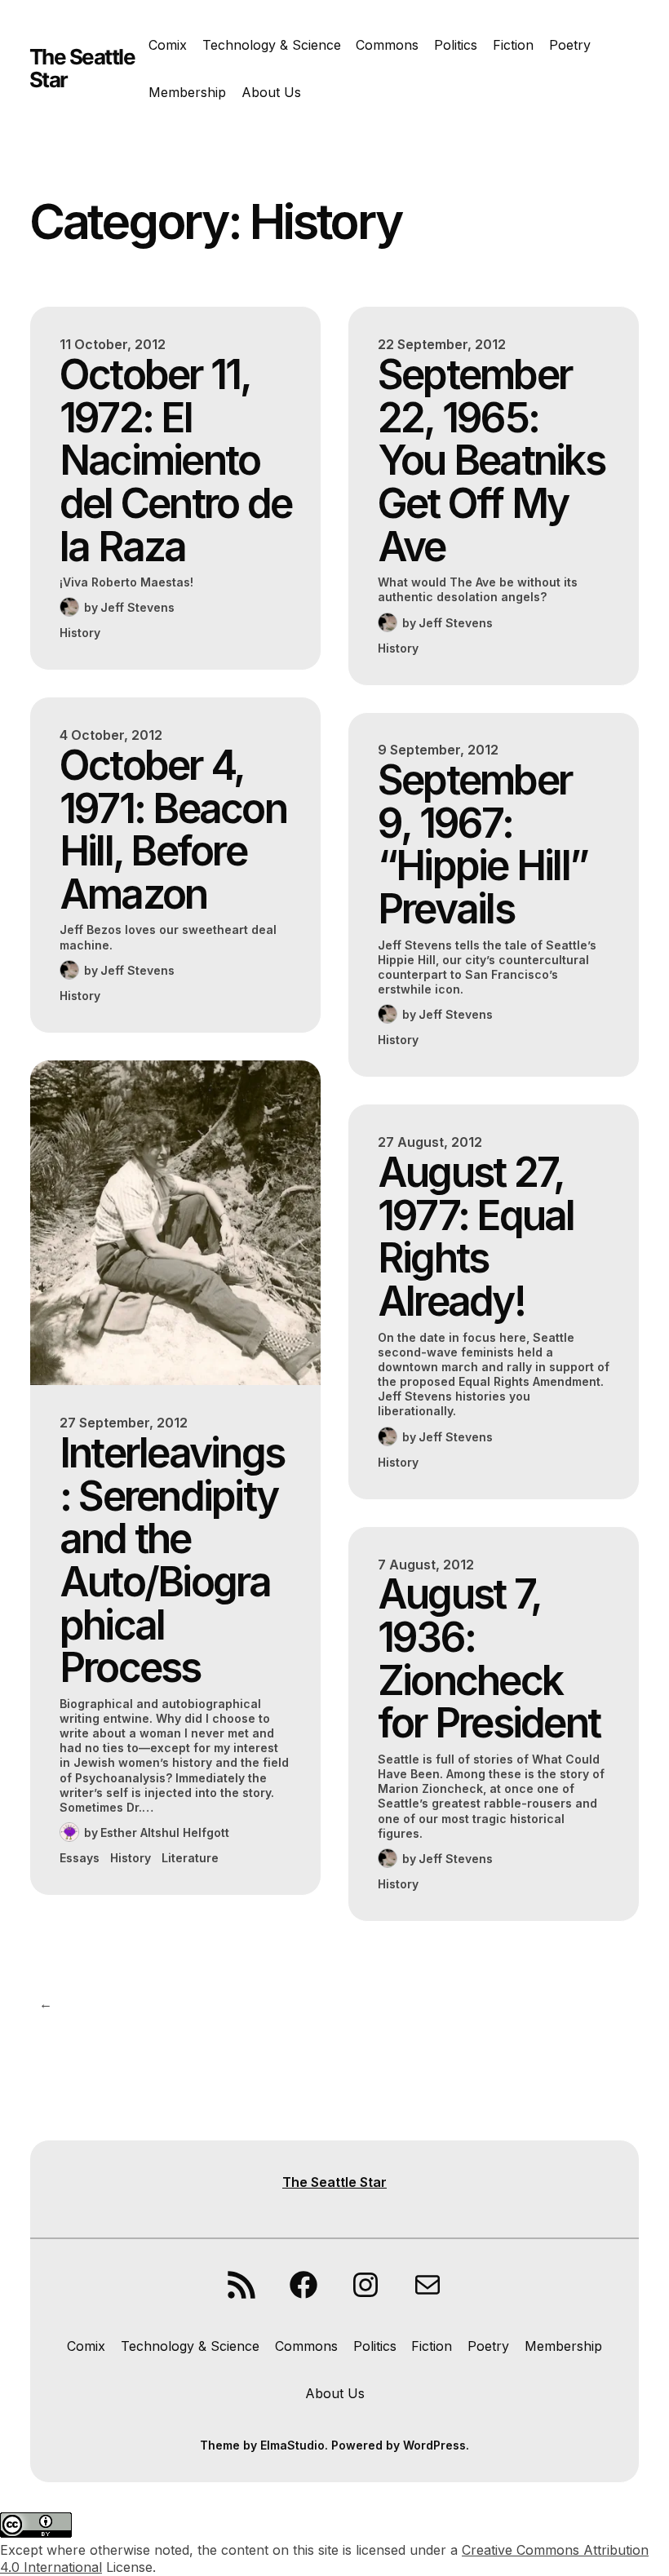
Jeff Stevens (137, 607)
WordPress (434, 2445)
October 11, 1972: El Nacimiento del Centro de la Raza (175, 460)
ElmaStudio (292, 2445)
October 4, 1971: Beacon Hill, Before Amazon (173, 830)
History (80, 633)
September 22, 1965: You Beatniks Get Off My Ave (491, 460)
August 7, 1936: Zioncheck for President (489, 1658)
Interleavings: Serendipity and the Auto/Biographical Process (172, 1560)
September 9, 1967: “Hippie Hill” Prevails (483, 844)
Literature (190, 1858)
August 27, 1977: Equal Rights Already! (476, 1237)
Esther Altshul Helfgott (165, 1832)
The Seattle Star (82, 68)
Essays (80, 1858)
